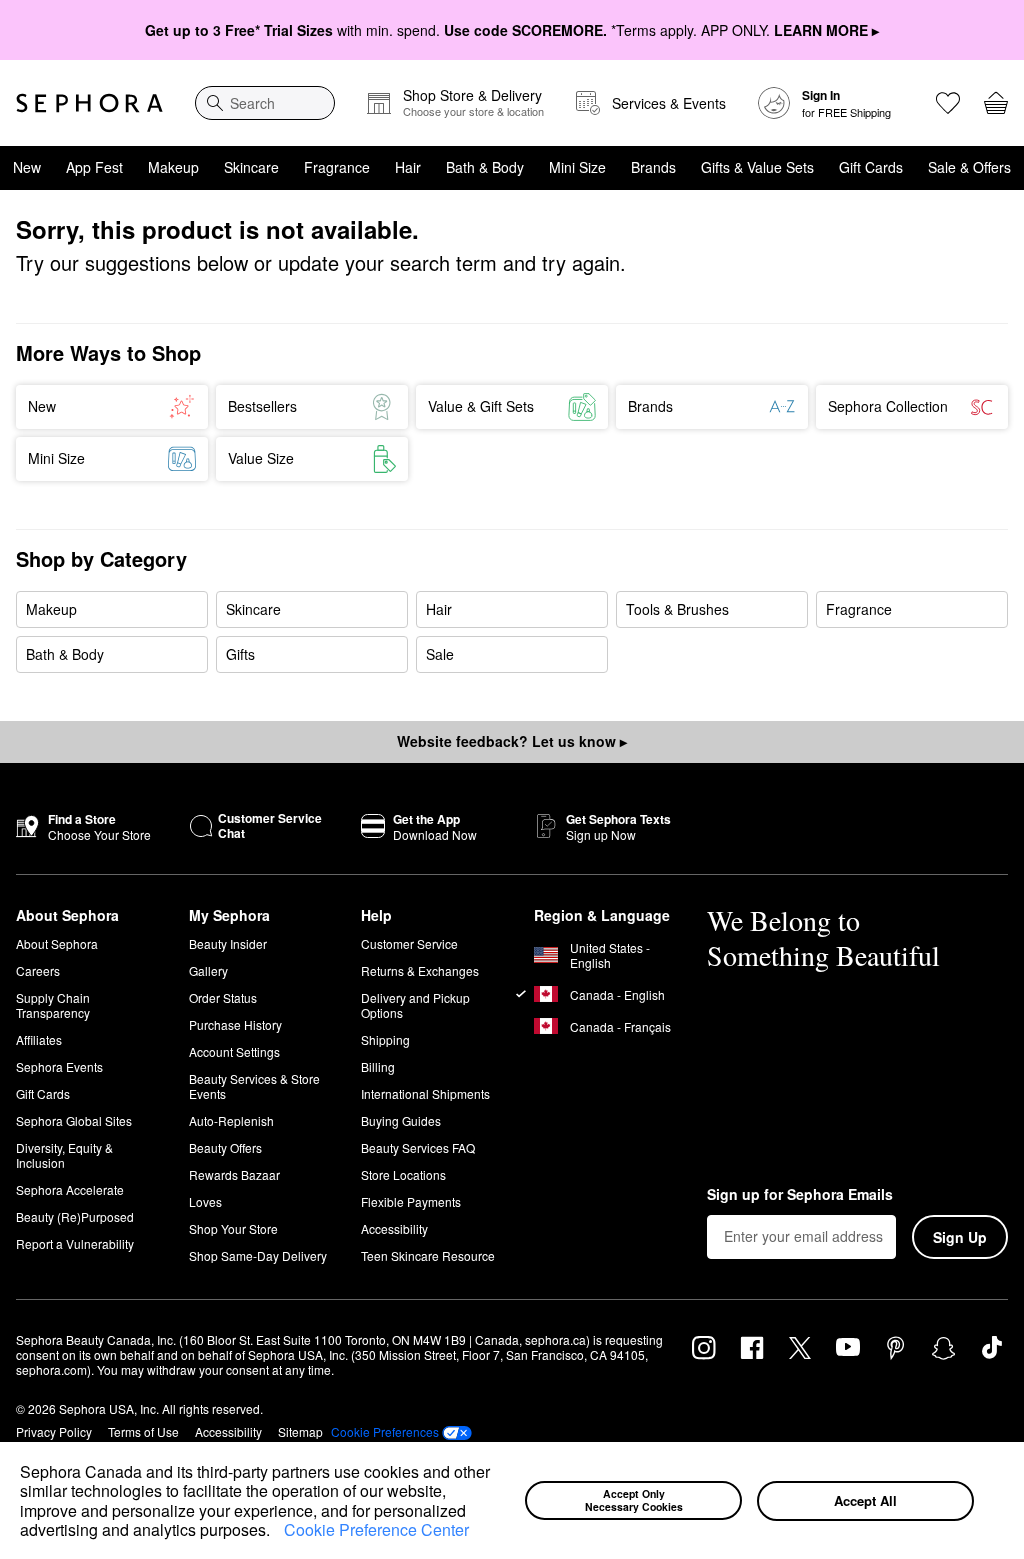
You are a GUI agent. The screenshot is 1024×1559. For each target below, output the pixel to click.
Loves (205, 1201)
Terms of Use (143, 1431)
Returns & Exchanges (420, 970)
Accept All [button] (865, 1500)
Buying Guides (401, 1120)
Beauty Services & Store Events (254, 1086)
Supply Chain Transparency (53, 1005)
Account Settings (234, 1051)
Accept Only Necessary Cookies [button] (634, 1500)
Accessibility (394, 1228)
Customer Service (409, 943)
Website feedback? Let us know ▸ (512, 741)
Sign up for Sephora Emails (800, 1195)
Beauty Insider (228, 943)
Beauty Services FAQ (418, 1147)
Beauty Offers (225, 1147)
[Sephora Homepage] (89, 103)
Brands (653, 167)
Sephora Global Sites (74, 1120)
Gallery (208, 970)
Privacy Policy (54, 1431)
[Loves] (948, 103)
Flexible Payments (411, 1201)
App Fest (94, 167)
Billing (378, 1066)
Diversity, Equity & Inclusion (64, 1155)
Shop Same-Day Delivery (258, 1255)
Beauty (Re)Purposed (75, 1216)
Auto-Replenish (231, 1120)
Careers (38, 970)
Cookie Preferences (385, 1432)
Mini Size (577, 167)
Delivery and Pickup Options (415, 1005)
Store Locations (403, 1174)
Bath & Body (485, 167)
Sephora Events (59, 1066)
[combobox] (265, 103)
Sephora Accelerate (70, 1189)
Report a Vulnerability (75, 1243)
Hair (408, 167)
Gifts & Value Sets (757, 167)
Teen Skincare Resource (428, 1255)
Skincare (251, 167)
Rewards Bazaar (234, 1174)
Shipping (385, 1039)
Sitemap (300, 1431)
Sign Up (960, 1237)
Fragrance (337, 167)
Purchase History (235, 1024)
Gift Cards (871, 167)
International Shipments (425, 1093)
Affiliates (39, 1039)
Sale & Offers (969, 167)
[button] (277, 1532)
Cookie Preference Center (376, 1529)
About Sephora (57, 943)
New (27, 167)
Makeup (173, 167)
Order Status (223, 997)
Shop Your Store (233, 1228)
